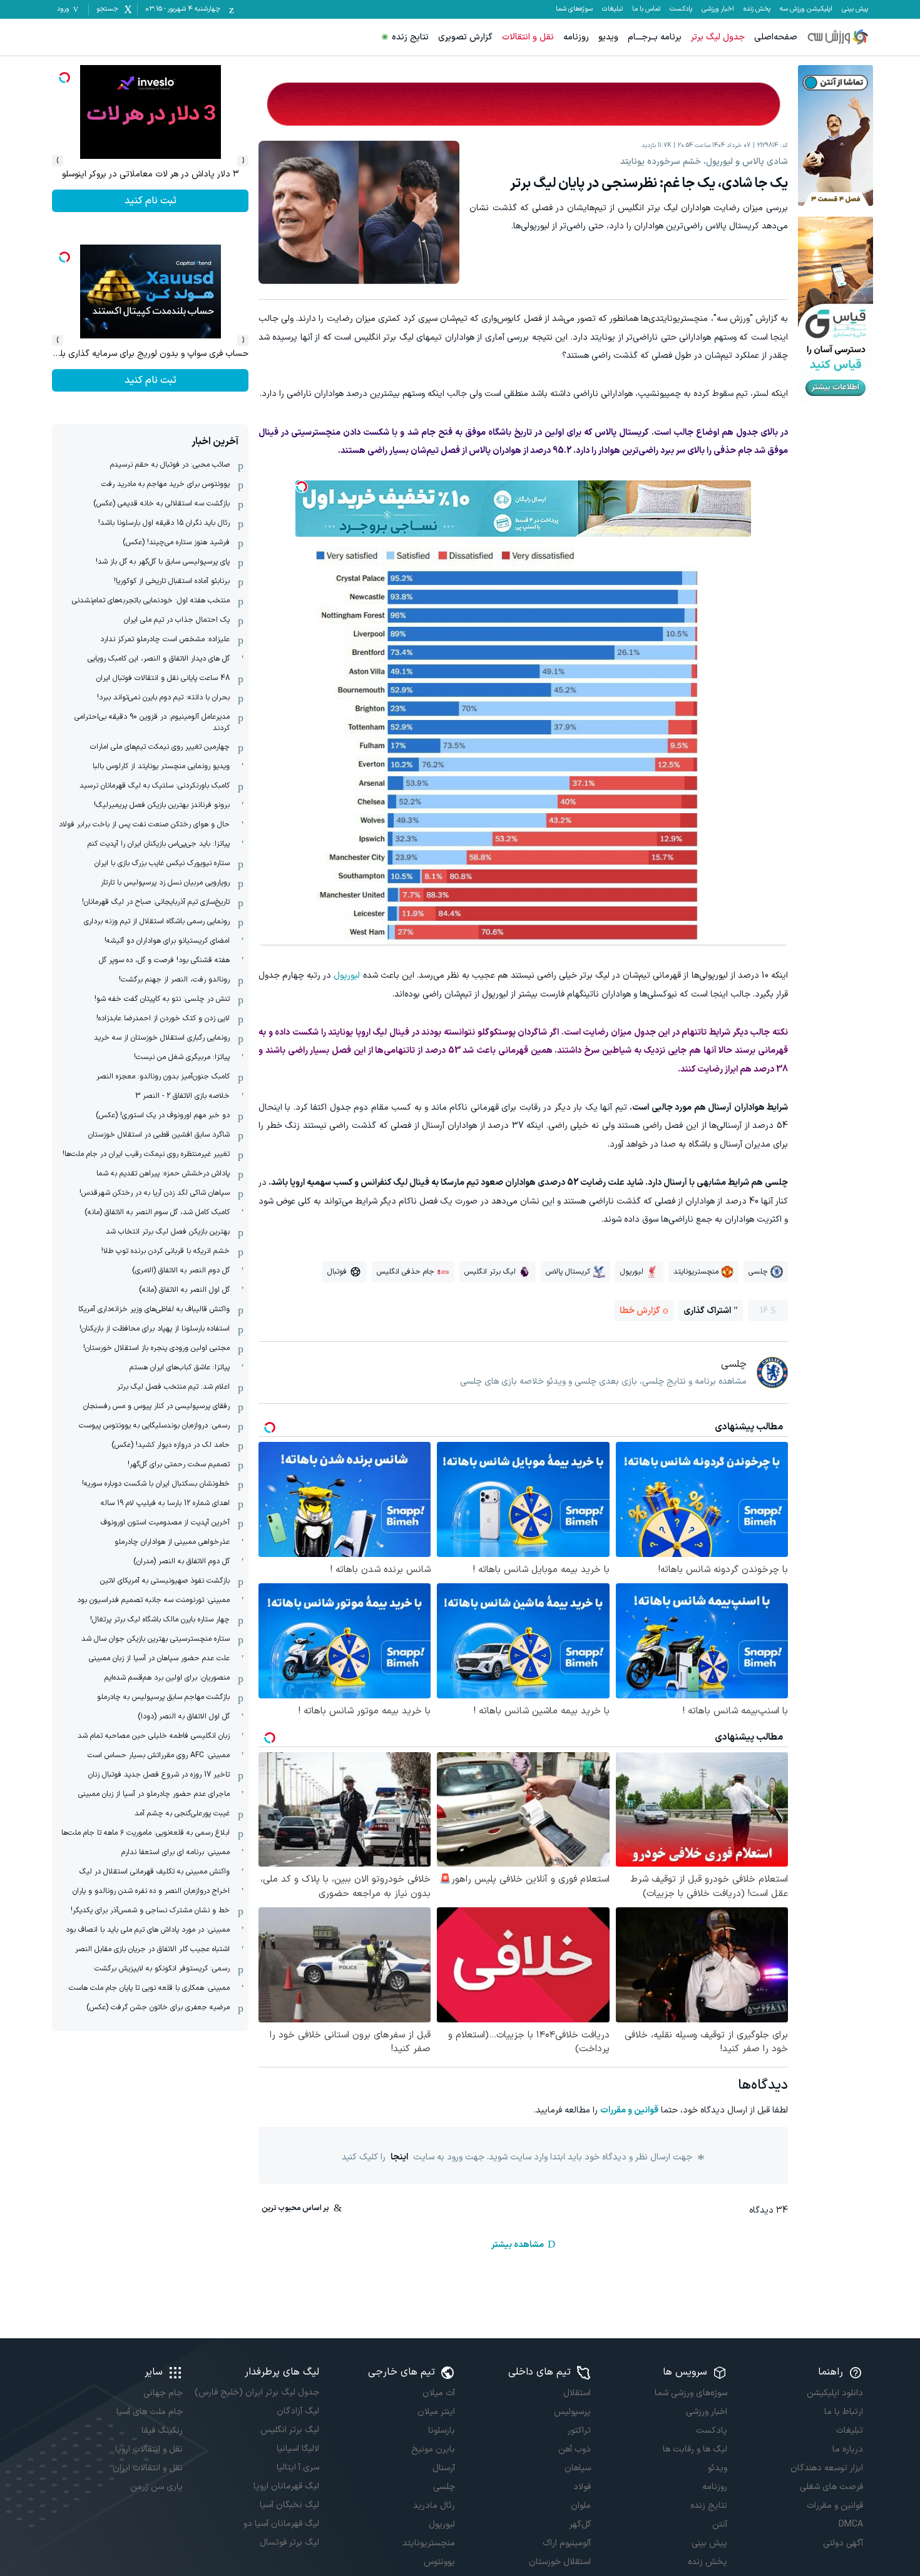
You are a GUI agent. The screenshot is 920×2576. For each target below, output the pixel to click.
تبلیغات (612, 9)
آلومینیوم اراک (567, 2543)
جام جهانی (163, 2393)
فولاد (582, 2487)
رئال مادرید (434, 2506)
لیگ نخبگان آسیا (289, 2505)
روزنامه (576, 37)
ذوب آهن (575, 2449)
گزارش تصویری (465, 37)
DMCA (851, 2524)
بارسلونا (442, 2431)
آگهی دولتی (843, 2543)
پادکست (681, 9)
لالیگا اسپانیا (298, 2449)
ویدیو (608, 37)
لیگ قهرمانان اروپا (286, 2486)
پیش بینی (855, 9)
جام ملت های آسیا (150, 2412)
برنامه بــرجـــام (655, 37)
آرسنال (444, 2468)
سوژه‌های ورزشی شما (691, 2393)
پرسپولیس (572, 2412)
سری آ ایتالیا (298, 2467)
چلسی (444, 2487)
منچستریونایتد (429, 2543)
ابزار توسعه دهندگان (827, 2468)
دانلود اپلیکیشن (835, 2393)
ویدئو (717, 2468)
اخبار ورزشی (718, 9)
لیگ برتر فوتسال (289, 2543)
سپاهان (578, 2468)
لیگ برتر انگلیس (289, 2430)
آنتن (719, 2524)
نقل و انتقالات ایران (148, 2468)
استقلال (577, 2393)
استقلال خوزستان (560, 2562)
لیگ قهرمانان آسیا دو (281, 2524)
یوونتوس (439, 2562)
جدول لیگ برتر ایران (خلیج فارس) (257, 2392)
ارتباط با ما (844, 2412)
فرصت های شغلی (831, 2487)
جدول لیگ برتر (718, 37)
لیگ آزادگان (298, 2411)
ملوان (581, 2506)
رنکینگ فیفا (162, 2431)
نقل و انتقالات (528, 37)
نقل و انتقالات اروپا (149, 2449)
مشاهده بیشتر (518, 2245)
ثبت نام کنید (151, 201)
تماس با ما (646, 9)
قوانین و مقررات (629, 2110)
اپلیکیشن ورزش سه (806, 9)
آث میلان (439, 2393)
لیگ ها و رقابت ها (695, 2449)
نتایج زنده (410, 37)
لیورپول (347, 976)
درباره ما (848, 2449)
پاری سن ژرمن (156, 2487)
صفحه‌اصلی (776, 37)
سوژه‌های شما (574, 9)
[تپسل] (302, 487)
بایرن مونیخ (433, 2449)
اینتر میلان (436, 2412)
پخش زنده (757, 9)
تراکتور (579, 2431)
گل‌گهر (580, 2524)
